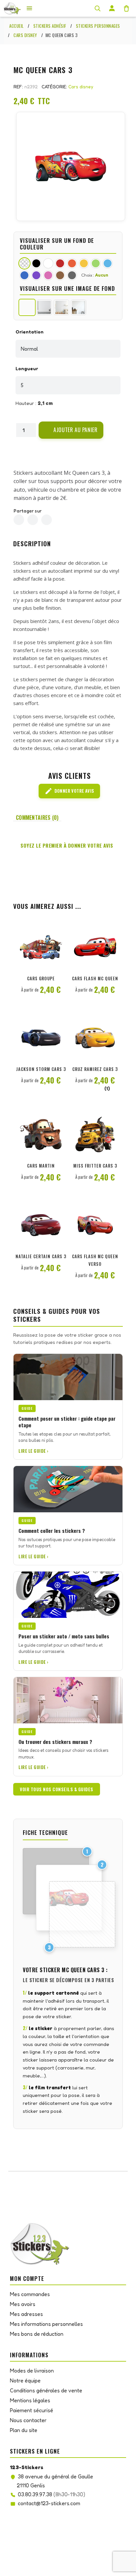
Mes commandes (30, 2294)
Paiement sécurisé (32, 2410)
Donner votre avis (69, 791)
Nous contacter (28, 2420)
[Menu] (29, 8)
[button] (71, 430)
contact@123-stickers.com (49, 2503)
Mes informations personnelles (46, 2324)
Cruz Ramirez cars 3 (95, 1069)
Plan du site (24, 2430)
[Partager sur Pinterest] (47, 520)
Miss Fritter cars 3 (95, 1166)
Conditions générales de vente (46, 2390)
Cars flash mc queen (95, 978)
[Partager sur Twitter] (33, 520)
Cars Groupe (41, 978)
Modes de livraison (32, 2371)
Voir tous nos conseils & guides (57, 1789)
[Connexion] (112, 8)
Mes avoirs (23, 2304)
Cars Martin (41, 1166)
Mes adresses (26, 2314)
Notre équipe (25, 2380)
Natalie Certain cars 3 (41, 1256)
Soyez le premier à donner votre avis (67, 845)
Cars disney (81, 87)
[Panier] (126, 8)
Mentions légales (30, 2400)
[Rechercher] (97, 8)
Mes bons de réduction (37, 2334)
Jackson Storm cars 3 (41, 1069)
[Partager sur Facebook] (19, 520)
